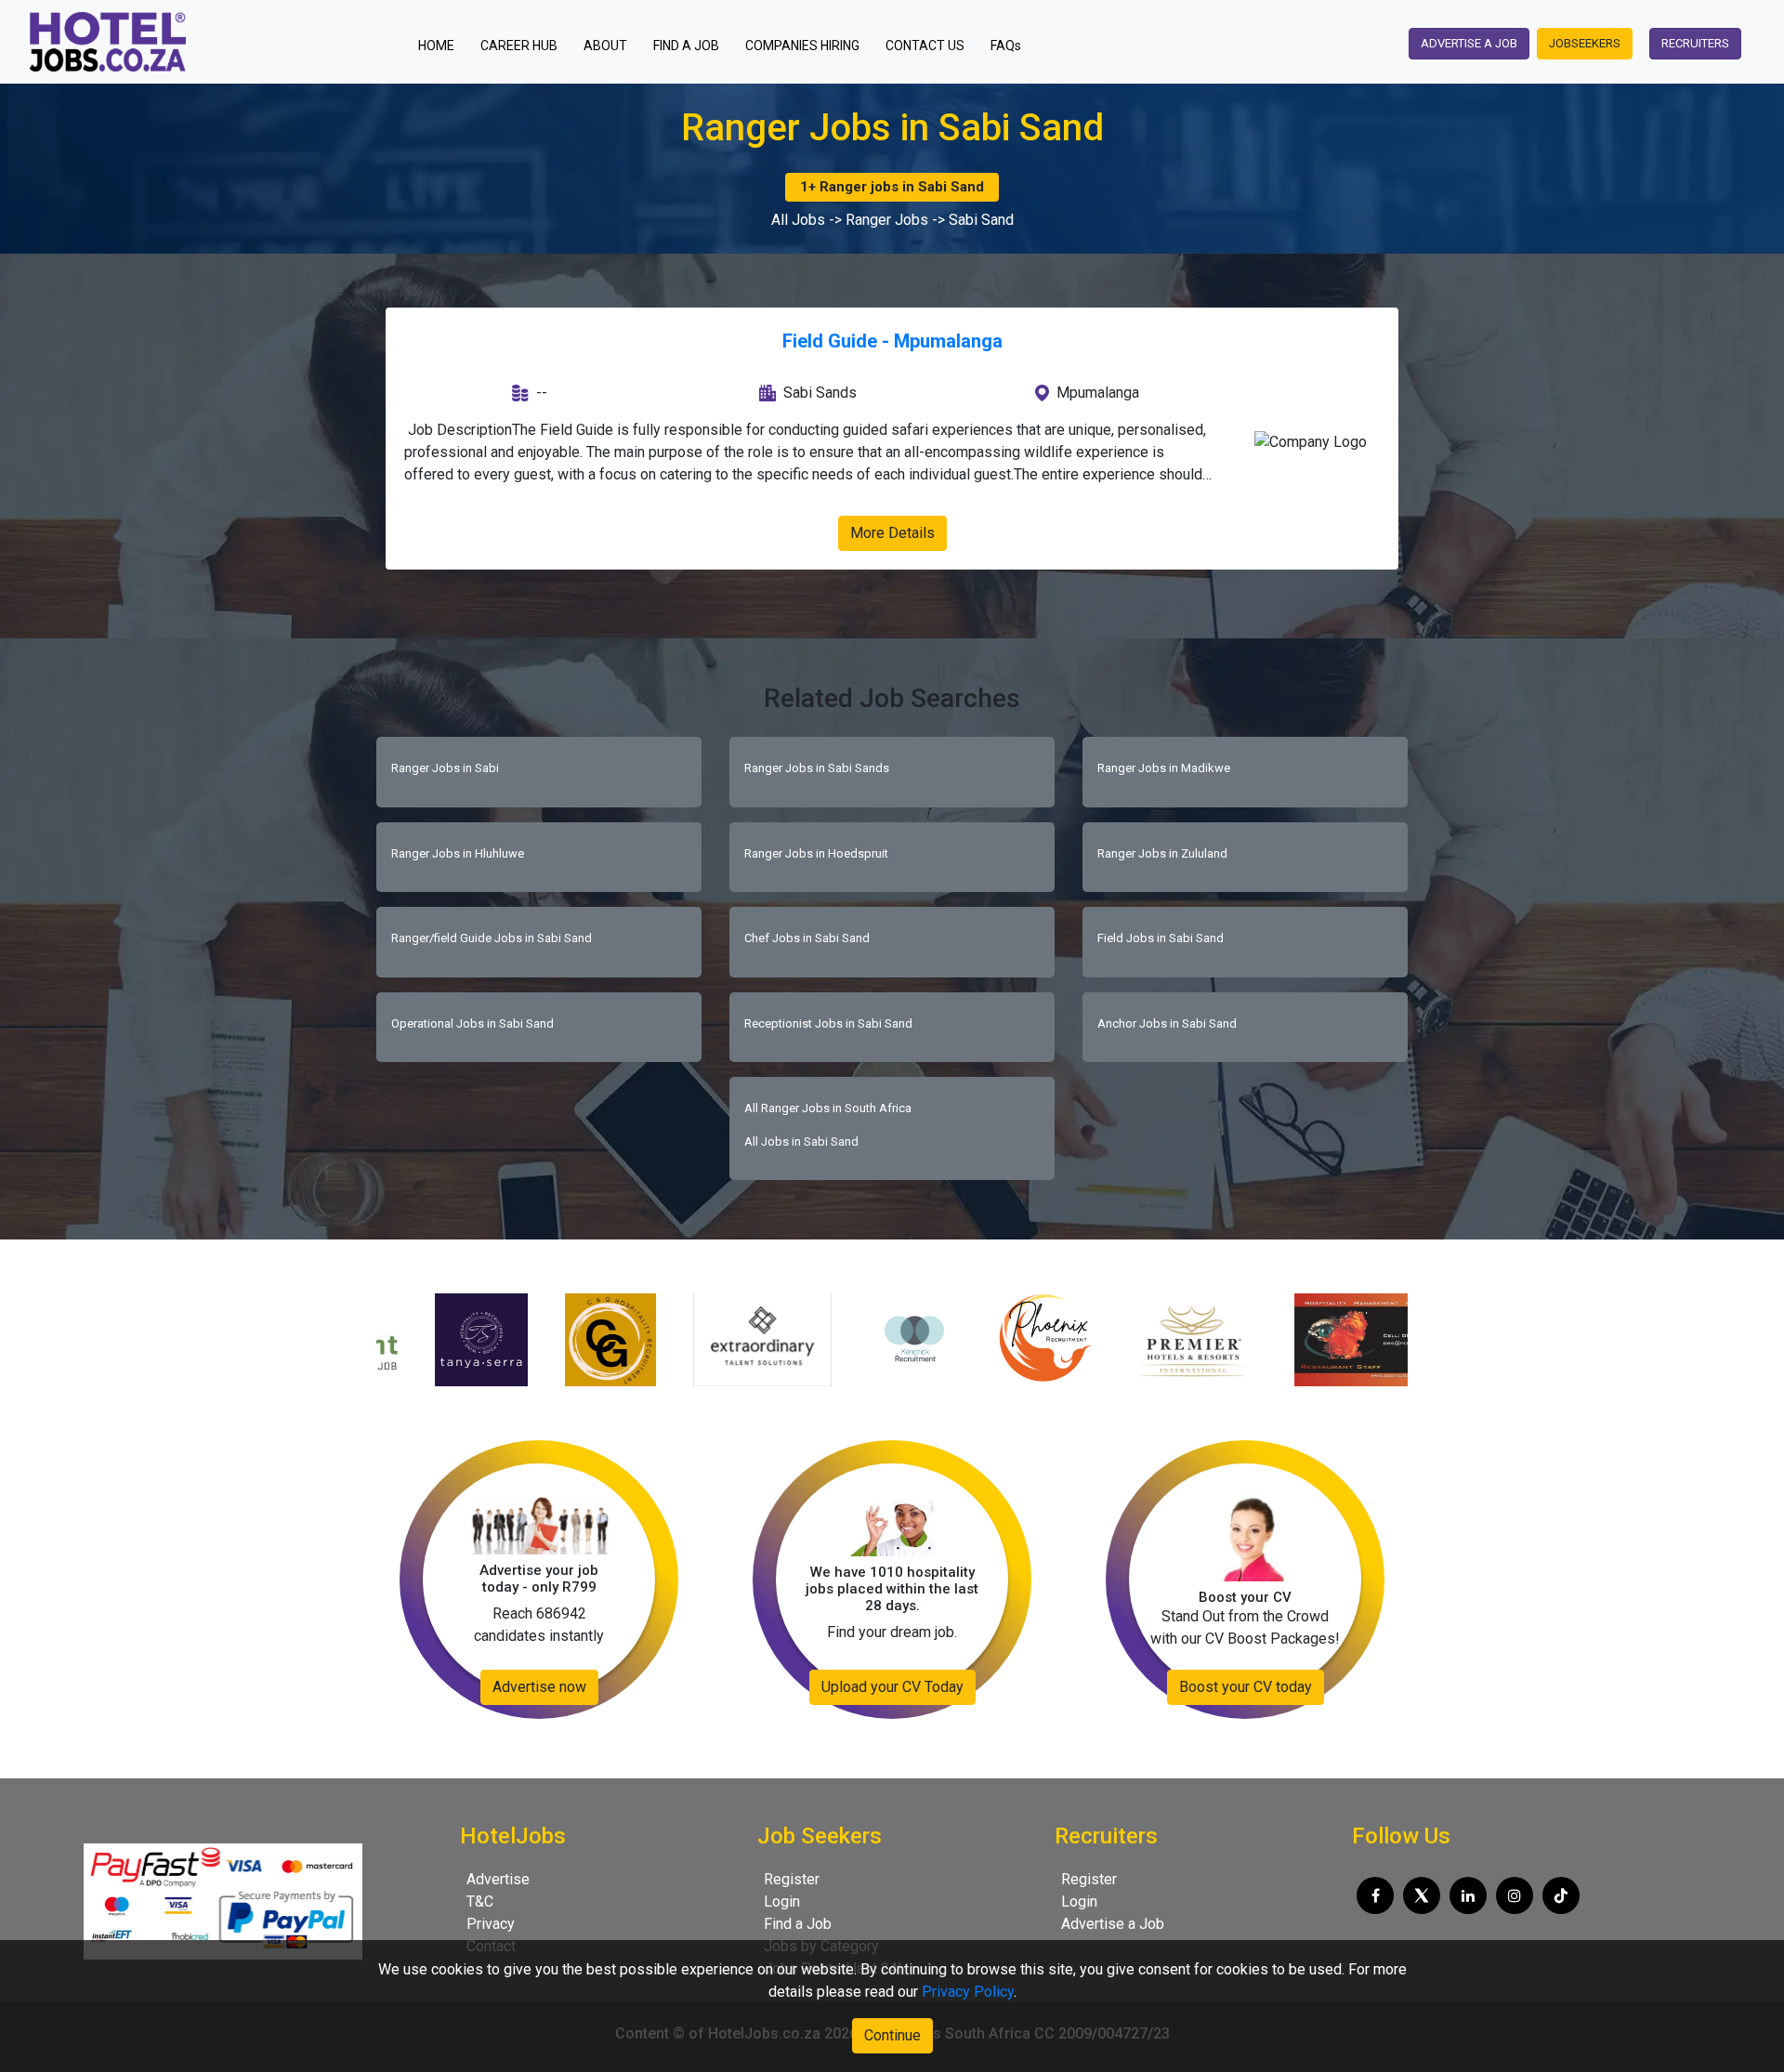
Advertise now (539, 1687)
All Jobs (798, 220)
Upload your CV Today (892, 1687)
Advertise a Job (1113, 1924)
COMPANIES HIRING (802, 46)
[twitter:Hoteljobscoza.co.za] (1422, 1895)
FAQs (1006, 46)
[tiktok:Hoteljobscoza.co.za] (1561, 1895)
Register (792, 1879)
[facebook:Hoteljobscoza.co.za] (1375, 1895)
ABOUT (605, 46)
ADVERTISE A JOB (1469, 43)
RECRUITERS (1695, 43)
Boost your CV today (1246, 1687)
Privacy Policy (968, 1992)
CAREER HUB (519, 46)
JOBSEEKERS (1585, 43)
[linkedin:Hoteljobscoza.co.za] (1468, 1895)
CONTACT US (925, 46)
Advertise (498, 1879)
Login (782, 1902)
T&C (480, 1902)
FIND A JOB (686, 46)
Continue (892, 2035)
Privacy (491, 1924)
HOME (442, 45)
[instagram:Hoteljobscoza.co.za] (1515, 1895)
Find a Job (798, 1924)
